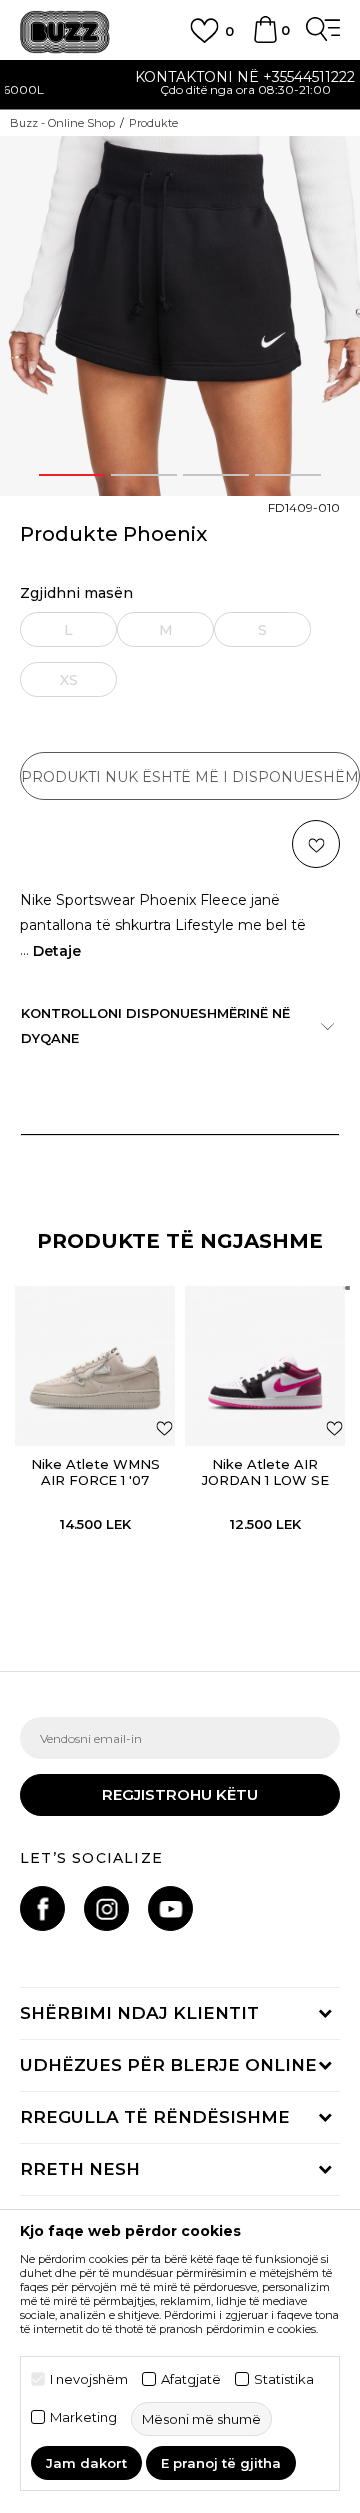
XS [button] (69, 680)
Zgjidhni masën (76, 593)
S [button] (262, 630)
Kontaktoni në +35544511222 (180, 77)
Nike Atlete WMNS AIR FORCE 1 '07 (95, 1472)
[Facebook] (42, 1908)
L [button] (68, 630)
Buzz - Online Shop (62, 123)
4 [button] (288, 475)
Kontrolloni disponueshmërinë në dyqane (155, 1025)
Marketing (83, 2417)
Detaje (57, 951)
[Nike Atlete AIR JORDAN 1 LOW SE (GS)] (265, 1366)
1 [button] (72, 475)
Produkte (153, 123)
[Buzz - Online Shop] (65, 32)
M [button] (166, 630)
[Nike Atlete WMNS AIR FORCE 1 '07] (95, 1366)
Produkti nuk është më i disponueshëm (190, 777)
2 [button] (144, 475)
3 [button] (216, 475)
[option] (180, 85)
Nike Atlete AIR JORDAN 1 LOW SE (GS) (265, 1480)
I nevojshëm (89, 2379)
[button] (316, 844)
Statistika (284, 2379)
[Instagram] (106, 1908)
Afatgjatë (191, 2379)
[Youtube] (170, 1908)
